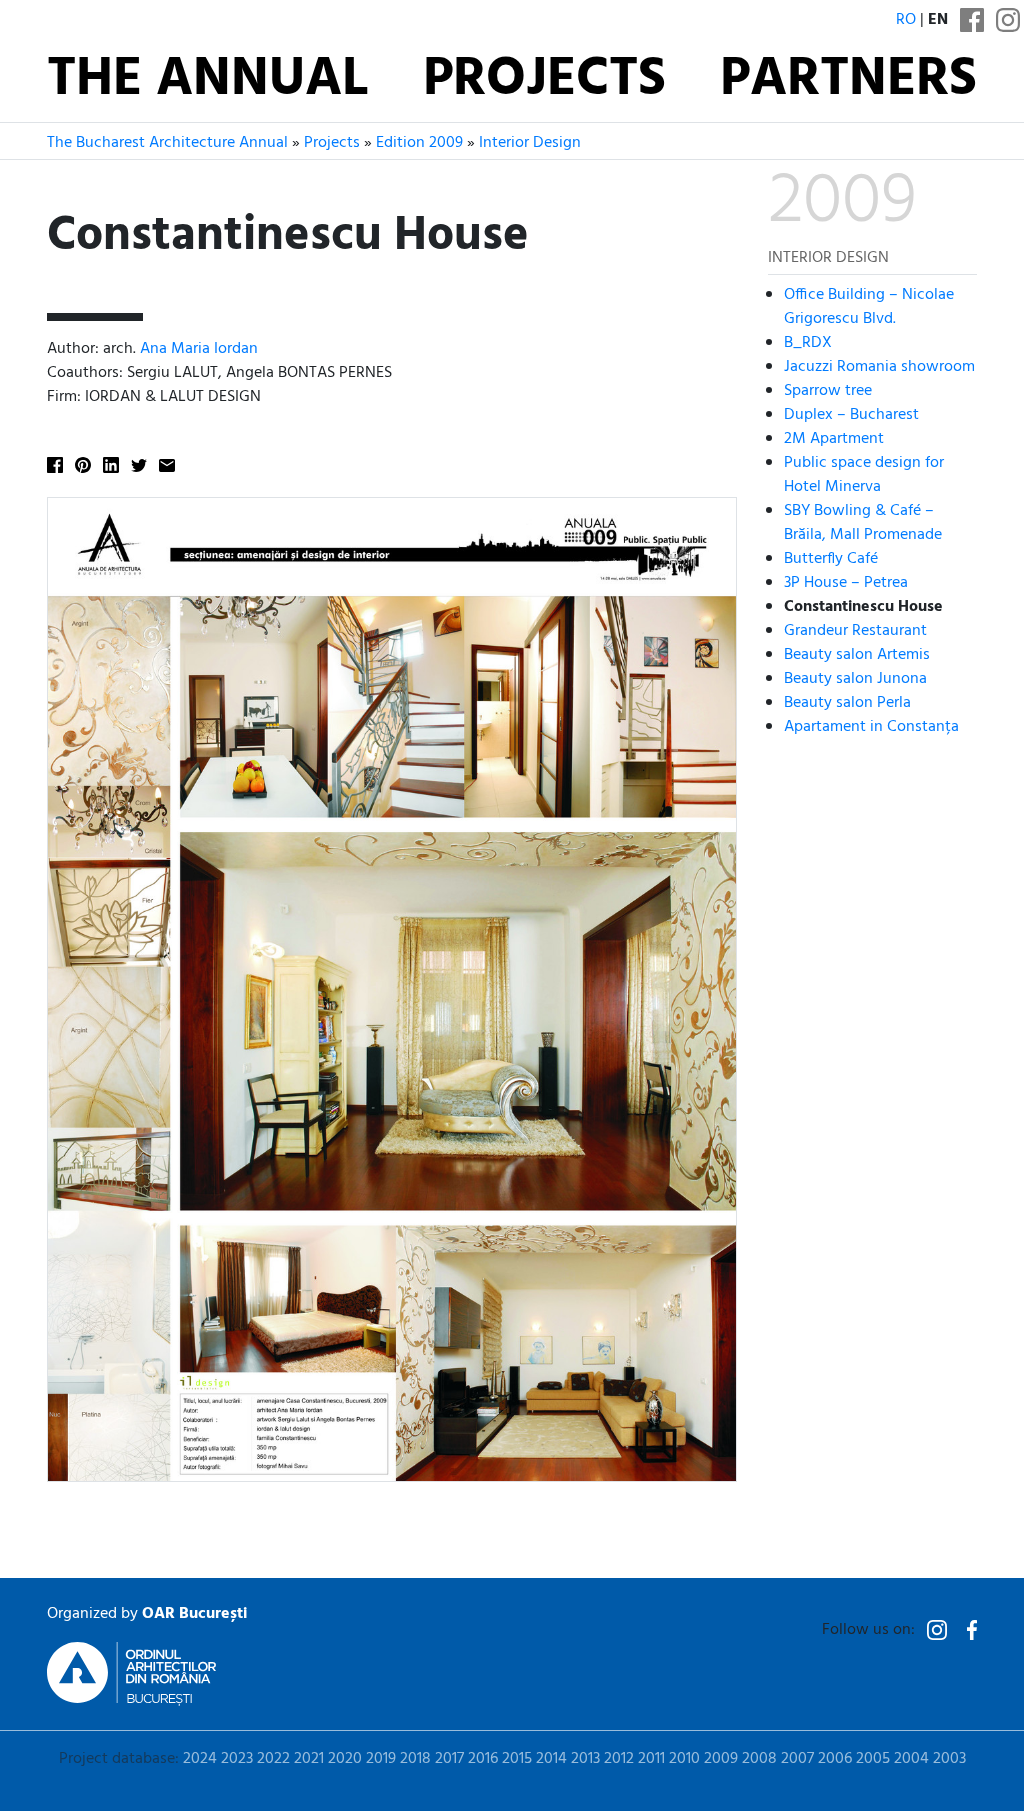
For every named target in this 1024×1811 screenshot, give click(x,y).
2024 (200, 1759)
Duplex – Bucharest (851, 415)
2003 (949, 1759)
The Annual (207, 81)
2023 (237, 1759)
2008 (759, 1759)
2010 (684, 1759)
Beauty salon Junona (855, 679)
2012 (619, 1759)
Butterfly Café (831, 559)
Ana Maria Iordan (199, 349)
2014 (551, 1759)
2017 (449, 1759)
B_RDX (808, 343)
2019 (381, 1759)
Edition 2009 (419, 143)
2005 (873, 1759)
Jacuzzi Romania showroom (879, 367)
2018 (415, 1759)
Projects (544, 81)
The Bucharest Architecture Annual (167, 143)
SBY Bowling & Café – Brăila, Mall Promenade (863, 523)
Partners (848, 81)
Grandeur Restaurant (855, 631)
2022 (273, 1759)
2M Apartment (834, 439)
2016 (483, 1759)
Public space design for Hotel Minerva (864, 475)
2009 (721, 1759)
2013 (585, 1759)
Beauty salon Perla (847, 703)
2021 (309, 1759)
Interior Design (530, 143)
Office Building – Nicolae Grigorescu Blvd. (869, 307)
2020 (345, 1759)
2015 (517, 1759)
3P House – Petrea (846, 583)
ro (906, 20)
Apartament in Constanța (871, 727)
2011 (651, 1759)
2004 (911, 1759)
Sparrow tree (828, 391)
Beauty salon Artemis (857, 655)
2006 (835, 1759)
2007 (797, 1759)
